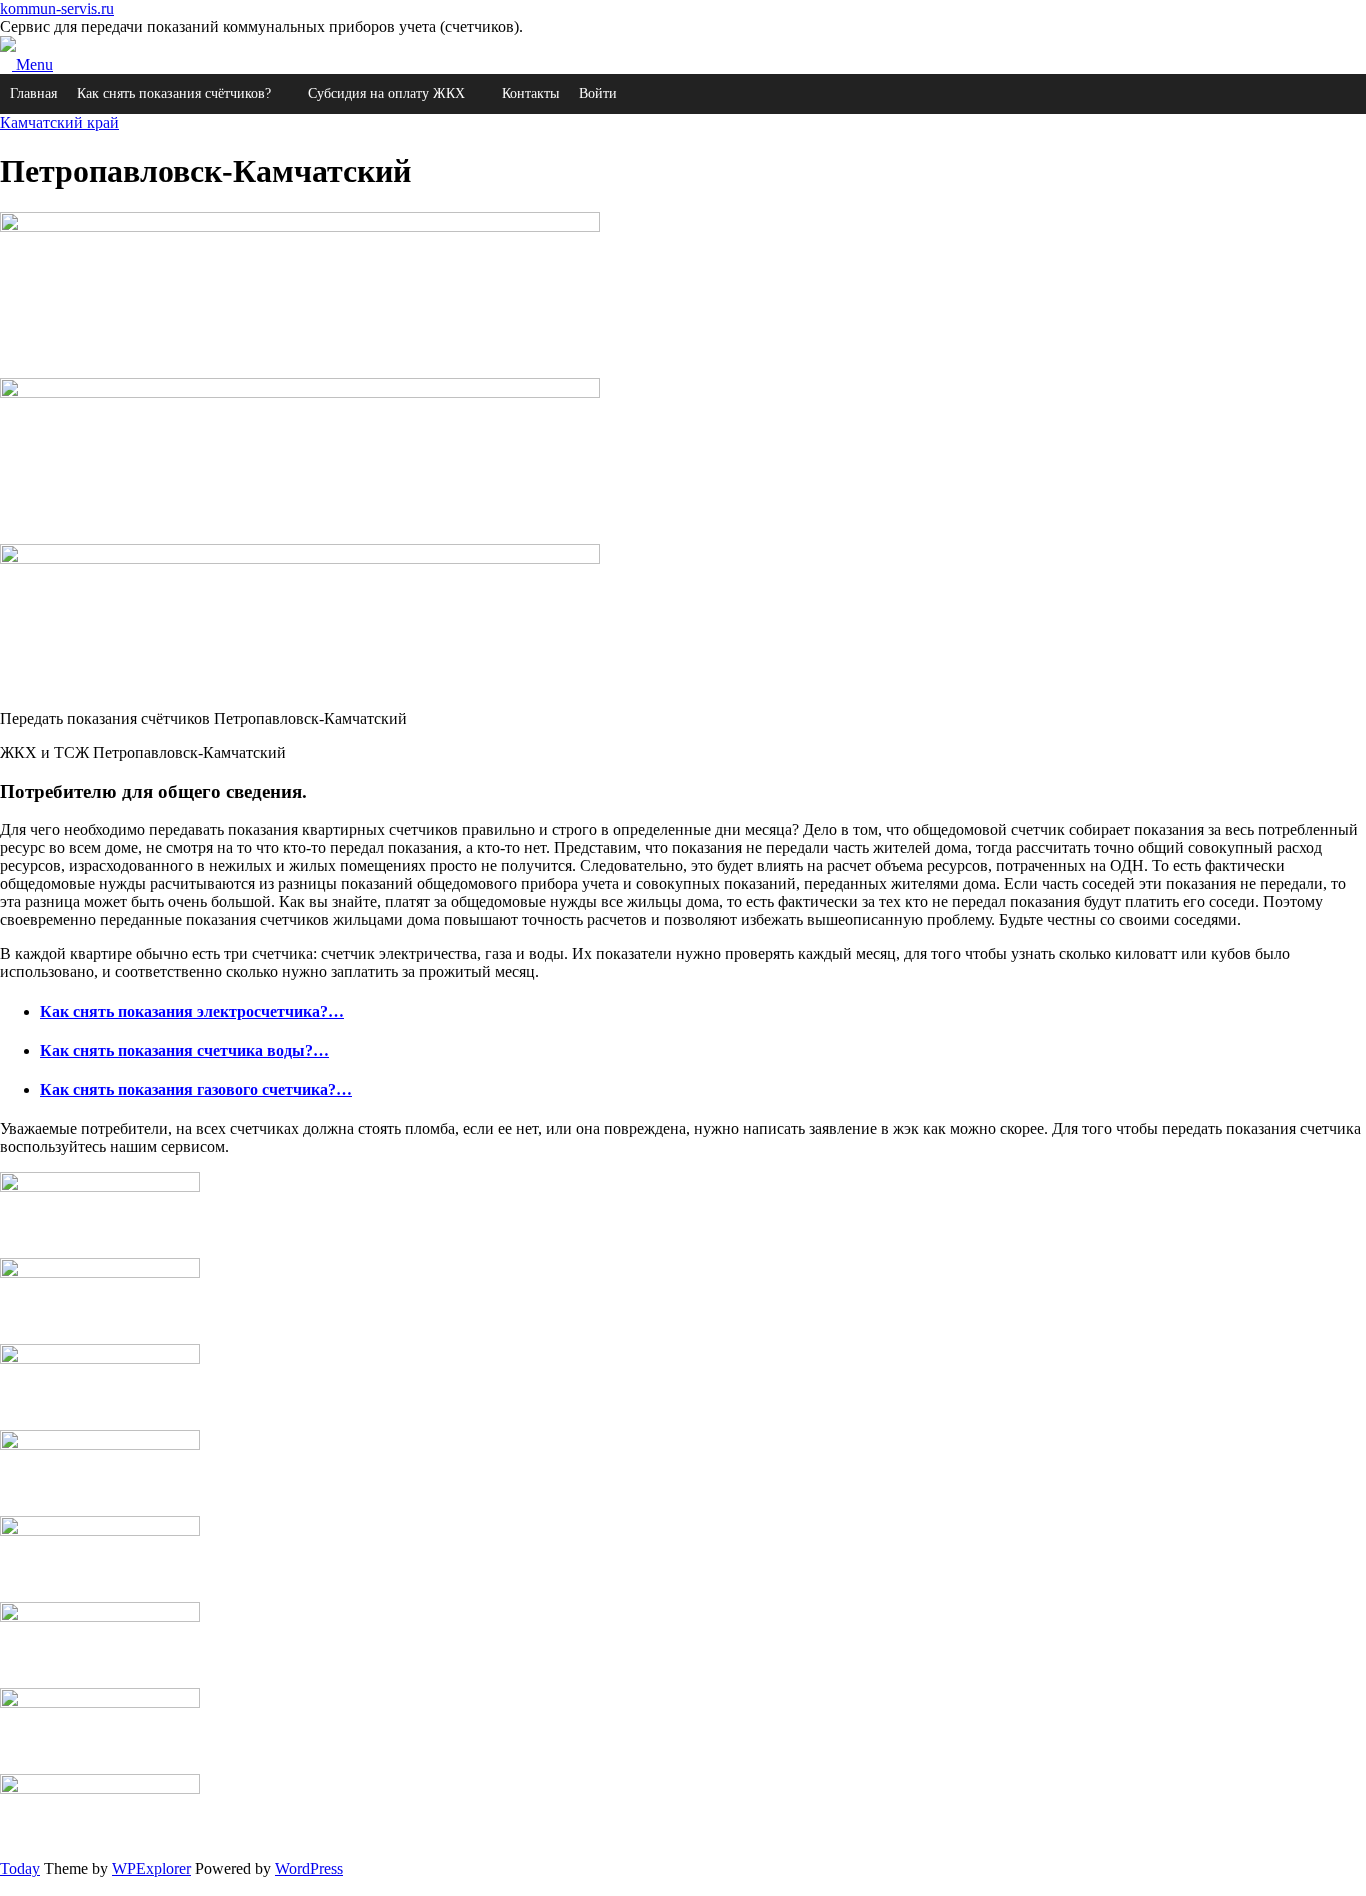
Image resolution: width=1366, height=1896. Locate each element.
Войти (598, 93)
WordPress (309, 1868)
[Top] (6, 1886)
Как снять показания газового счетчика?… (196, 1089)
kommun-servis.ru (57, 8)
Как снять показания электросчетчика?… (192, 1011)
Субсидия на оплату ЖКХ (386, 93)
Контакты (530, 93)
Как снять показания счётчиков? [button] (174, 93)
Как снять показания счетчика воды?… (184, 1050)
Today (20, 1868)
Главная (33, 93)
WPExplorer (151, 1868)
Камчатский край (59, 122)
